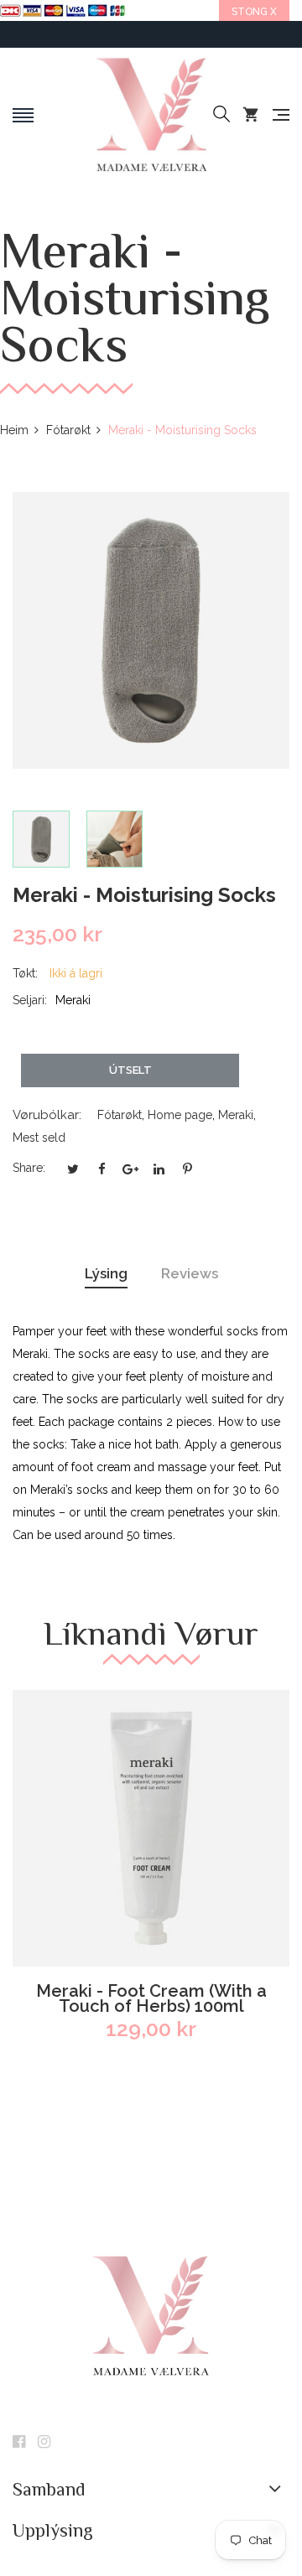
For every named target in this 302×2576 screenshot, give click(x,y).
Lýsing (106, 1273)
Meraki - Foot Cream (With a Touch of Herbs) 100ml (151, 1998)
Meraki (236, 1115)
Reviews (190, 1273)
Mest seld (39, 1138)
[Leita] (221, 115)
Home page (180, 1115)
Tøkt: (25, 973)
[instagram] (44, 2443)
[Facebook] (19, 2443)
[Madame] (151, 115)
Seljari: (30, 1000)
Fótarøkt (120, 1115)
